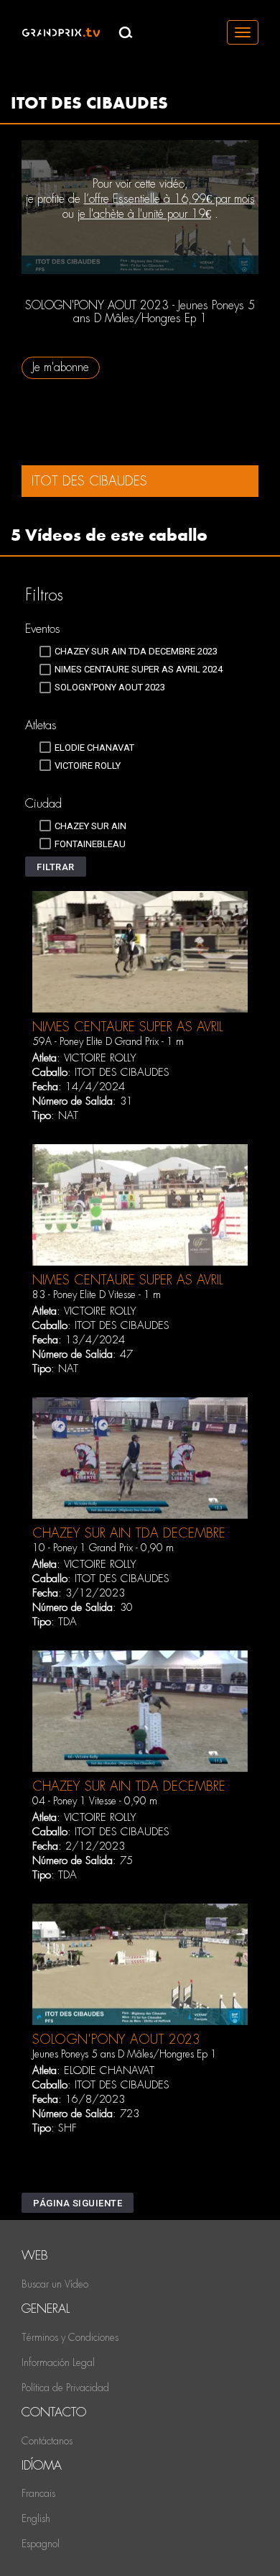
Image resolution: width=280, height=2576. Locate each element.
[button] (56, 867)
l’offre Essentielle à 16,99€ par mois (169, 199)
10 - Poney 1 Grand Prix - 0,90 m (103, 1548)
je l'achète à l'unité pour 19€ (144, 214)
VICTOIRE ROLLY (100, 1058)
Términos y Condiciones (70, 2337)
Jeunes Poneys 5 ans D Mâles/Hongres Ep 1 (125, 2054)
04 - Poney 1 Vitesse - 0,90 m (95, 1801)
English (36, 2518)
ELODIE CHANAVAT (109, 2070)
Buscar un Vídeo (55, 2284)
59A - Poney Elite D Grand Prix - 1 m (108, 1041)
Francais (38, 2493)
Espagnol (41, 2544)
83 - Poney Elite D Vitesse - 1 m (97, 1294)
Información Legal (58, 2362)
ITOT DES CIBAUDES (122, 1072)
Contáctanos (47, 2441)
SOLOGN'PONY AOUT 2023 (116, 2039)
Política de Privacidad (65, 2388)
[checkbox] (129, 652)
